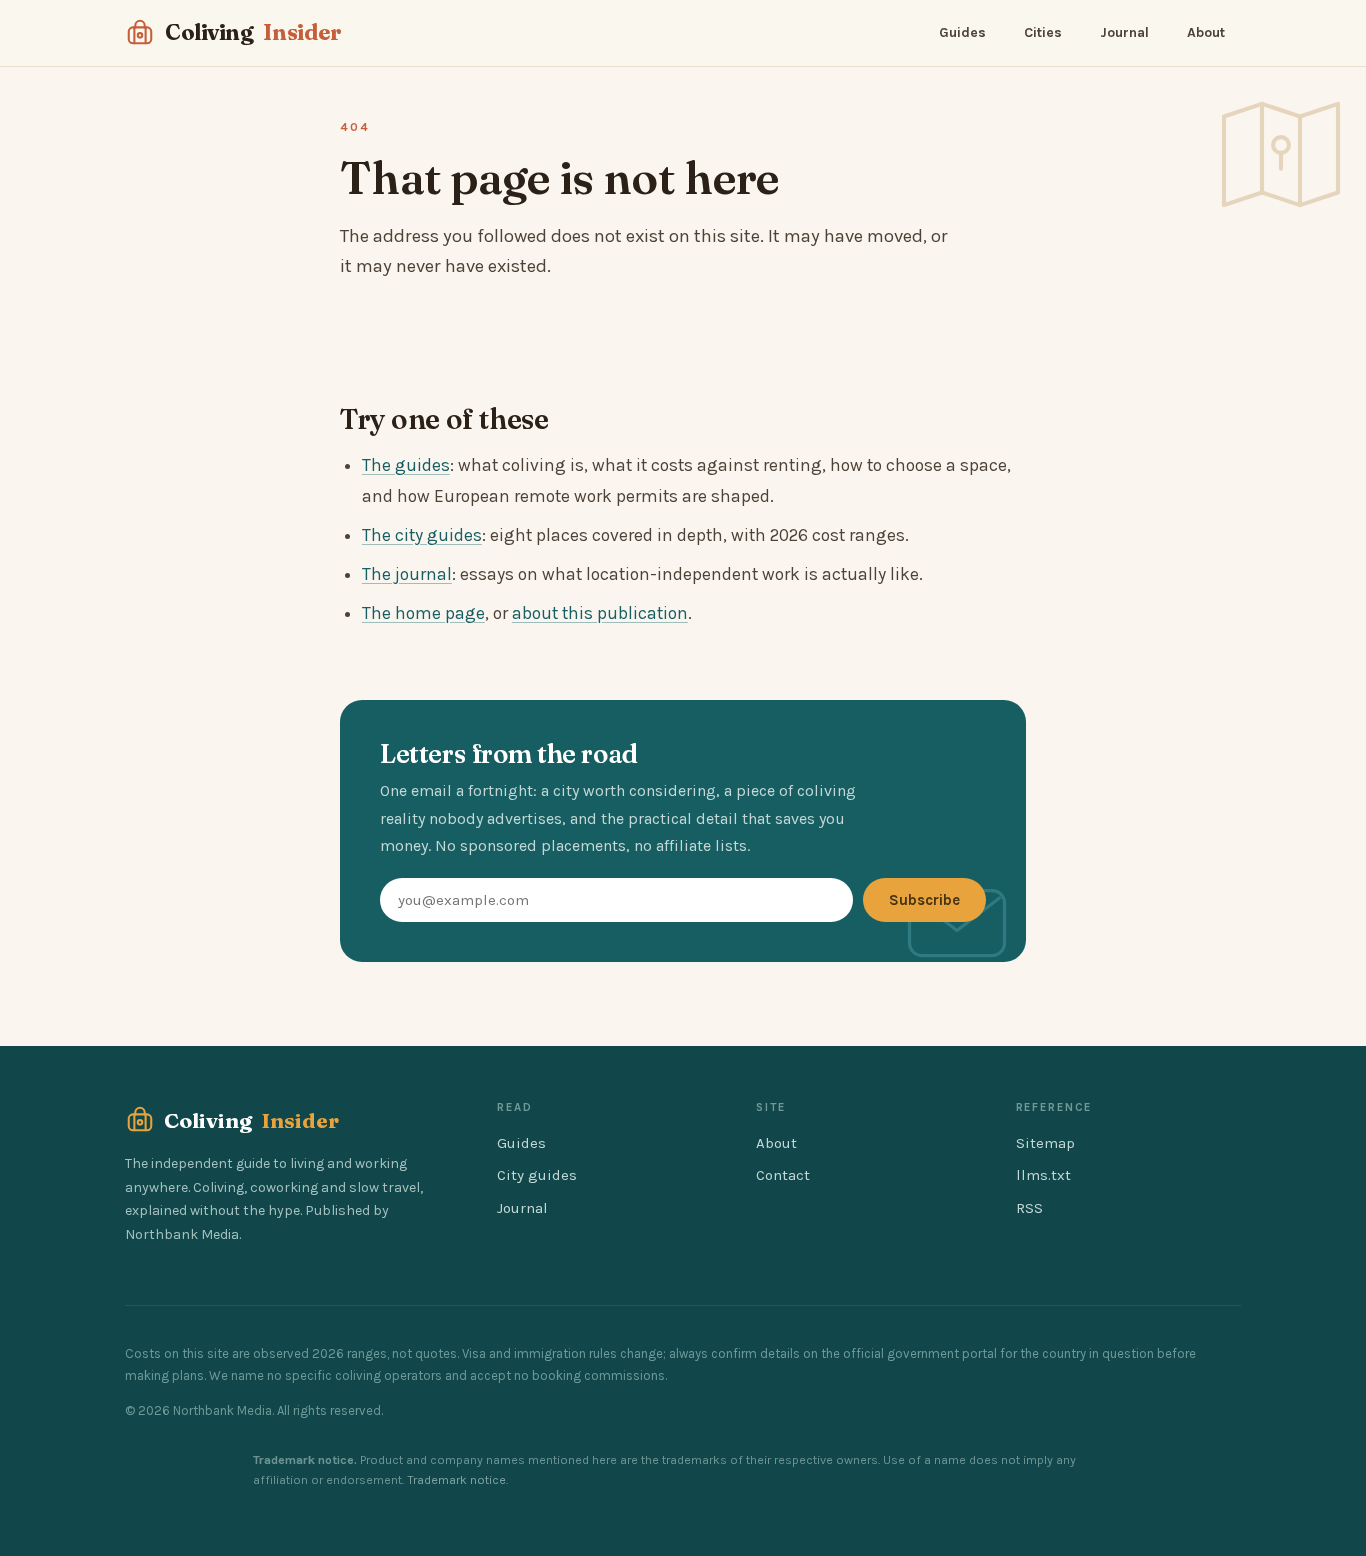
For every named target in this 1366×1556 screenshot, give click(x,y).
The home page (423, 613)
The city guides (422, 535)
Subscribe (924, 900)
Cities (1043, 32)
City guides (537, 1175)
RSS (1029, 1208)
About (1206, 32)
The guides (406, 465)
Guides (962, 32)
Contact (783, 1175)
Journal (1124, 32)
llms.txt (1043, 1175)
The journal (407, 574)
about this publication (600, 613)
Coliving (253, 32)
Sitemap (1045, 1143)
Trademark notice (456, 1480)
